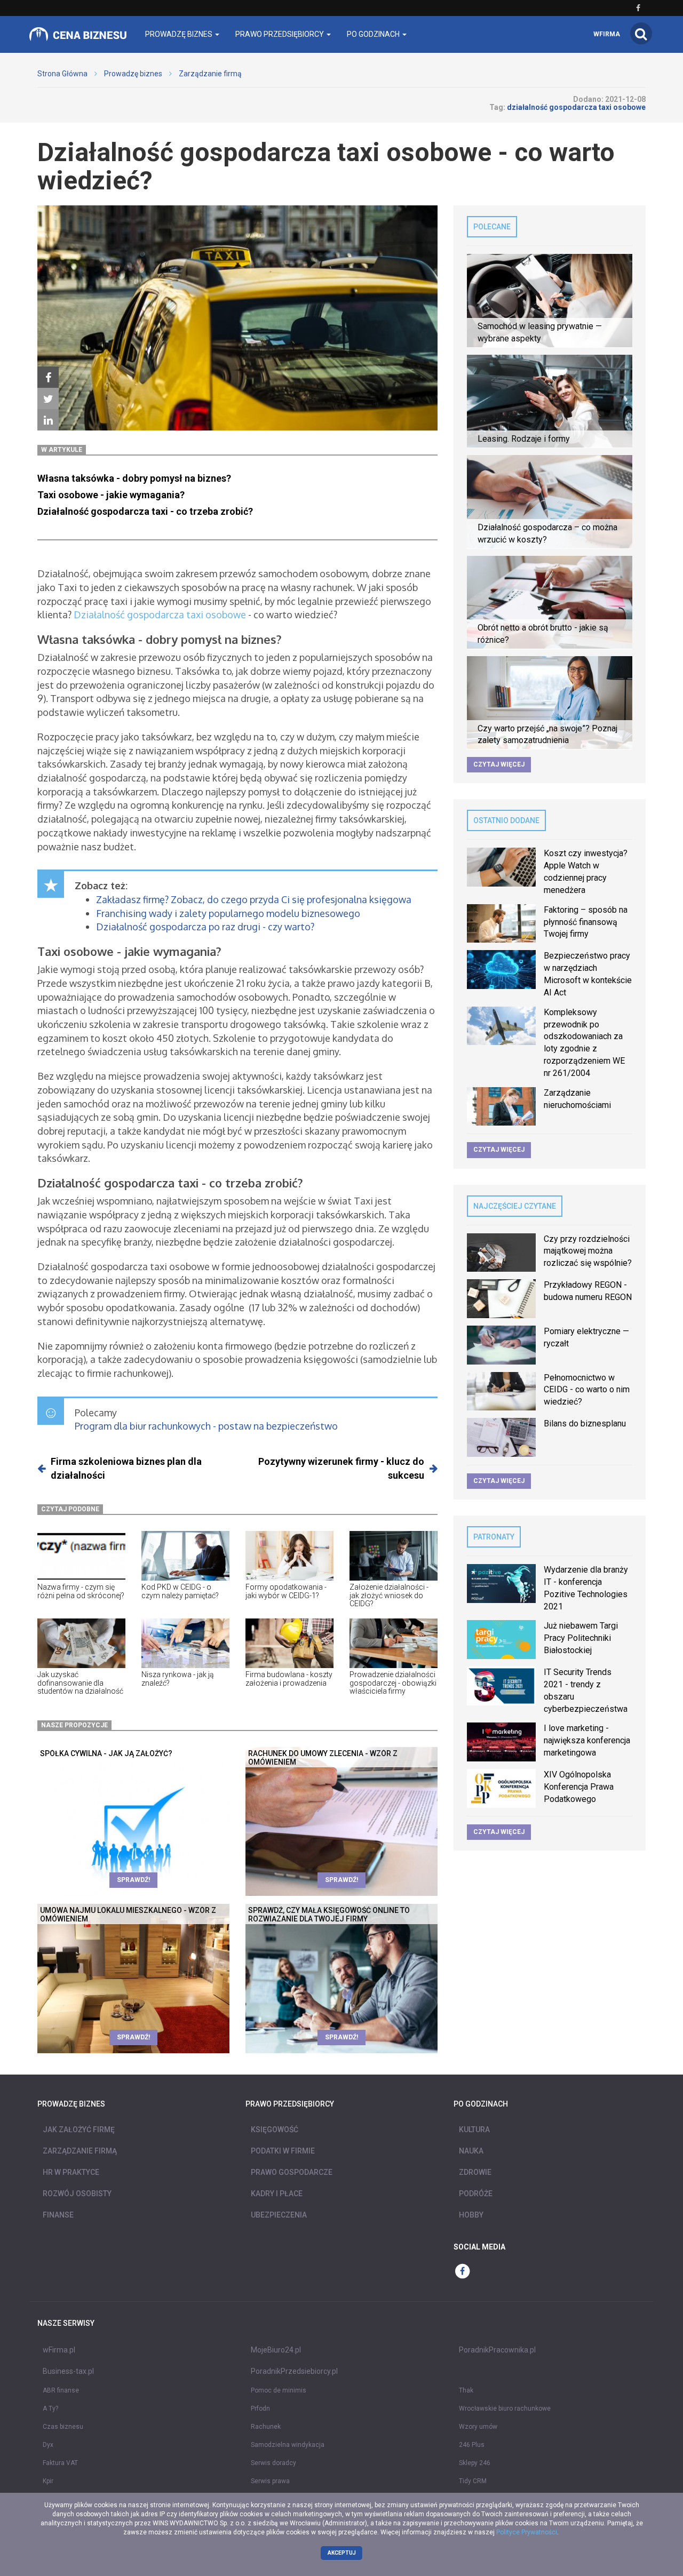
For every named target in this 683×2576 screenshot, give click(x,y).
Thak (466, 2390)
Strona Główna (62, 74)
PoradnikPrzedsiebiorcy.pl (294, 2371)
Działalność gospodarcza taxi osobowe (160, 615)
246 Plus (472, 2445)
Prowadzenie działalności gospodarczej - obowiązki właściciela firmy (393, 1683)
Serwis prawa (270, 2481)
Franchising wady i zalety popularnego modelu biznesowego (228, 913)
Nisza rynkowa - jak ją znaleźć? (178, 1678)
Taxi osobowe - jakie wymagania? (112, 495)
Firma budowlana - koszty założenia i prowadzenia (289, 1678)
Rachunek (266, 2427)
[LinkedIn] (48, 420)
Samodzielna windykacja (288, 2445)
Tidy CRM (473, 2481)
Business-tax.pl (68, 2371)
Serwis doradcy (273, 2463)
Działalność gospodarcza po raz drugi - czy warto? (205, 927)
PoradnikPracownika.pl (497, 2350)
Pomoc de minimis (279, 2390)
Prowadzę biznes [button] (180, 34)
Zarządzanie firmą (210, 74)
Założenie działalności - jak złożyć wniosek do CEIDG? (389, 1595)
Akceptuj (342, 2553)
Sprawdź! (133, 1880)
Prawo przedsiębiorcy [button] (280, 34)
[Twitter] (48, 399)
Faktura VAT (60, 2463)
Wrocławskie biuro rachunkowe (505, 2408)
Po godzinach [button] (374, 34)
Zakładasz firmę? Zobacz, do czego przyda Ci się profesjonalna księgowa (254, 899)
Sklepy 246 (475, 2463)
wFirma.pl (59, 2350)
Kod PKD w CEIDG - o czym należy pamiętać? (180, 1591)
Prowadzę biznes (133, 74)
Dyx (48, 2445)
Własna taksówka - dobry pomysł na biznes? (135, 478)
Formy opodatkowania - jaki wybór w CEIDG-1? (286, 1591)
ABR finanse (61, 2390)
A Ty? (50, 2408)
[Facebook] (48, 378)
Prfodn (260, 2408)
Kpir (48, 2481)
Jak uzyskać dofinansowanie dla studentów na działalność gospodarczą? (80, 1687)
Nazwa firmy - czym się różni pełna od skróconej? (81, 1591)
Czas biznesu (63, 2427)
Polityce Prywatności (527, 2532)
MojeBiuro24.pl (276, 2350)
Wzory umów (478, 2427)
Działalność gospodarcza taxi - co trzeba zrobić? (145, 511)
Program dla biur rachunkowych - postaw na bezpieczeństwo (206, 1426)
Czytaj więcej (499, 764)
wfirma (607, 34)
